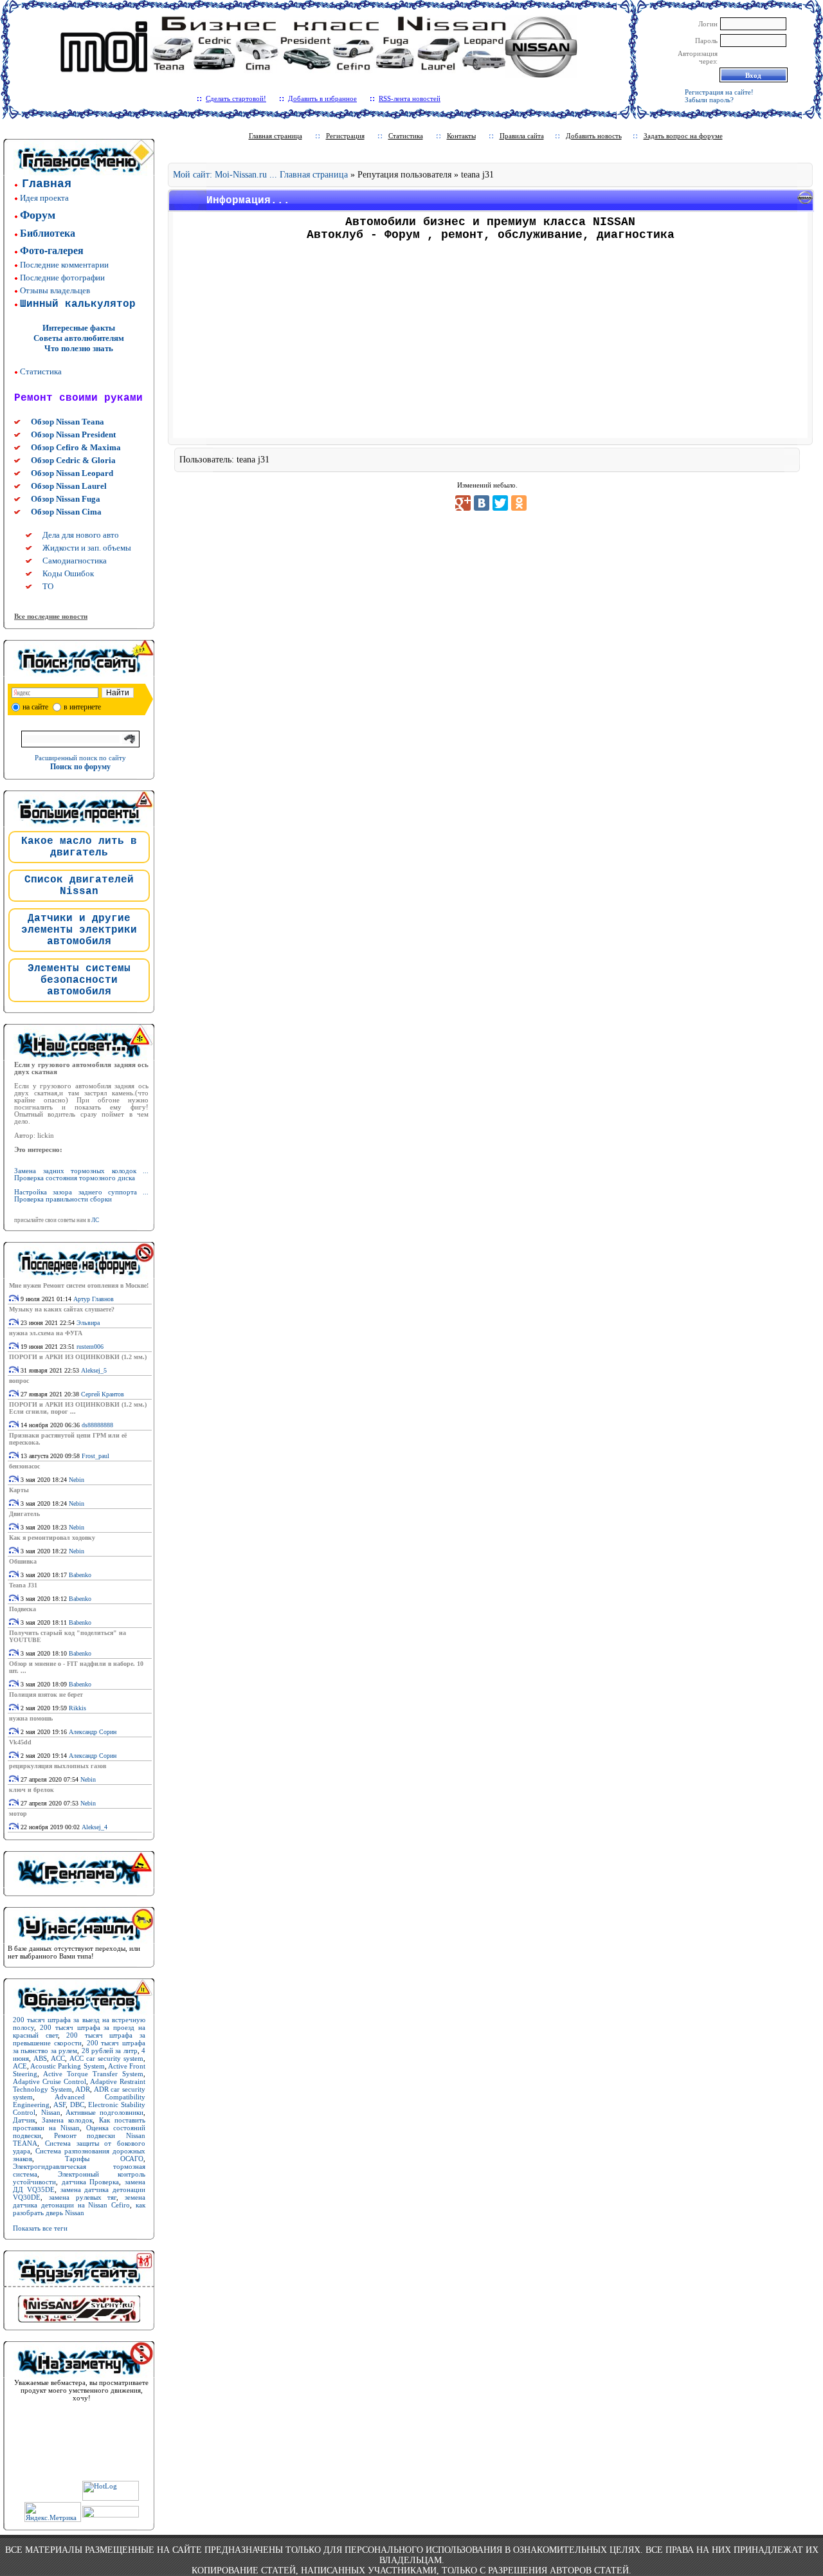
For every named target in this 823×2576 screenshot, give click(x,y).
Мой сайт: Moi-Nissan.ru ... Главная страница (260, 175)
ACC (58, 2058)
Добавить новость (594, 136)
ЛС (95, 1220)
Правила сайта (522, 136)
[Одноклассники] (519, 503)
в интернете (82, 707)
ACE (20, 2066)
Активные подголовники (104, 2112)
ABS (40, 2058)
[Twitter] (500, 503)
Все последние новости (51, 616)
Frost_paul (95, 1456)
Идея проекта (44, 198)
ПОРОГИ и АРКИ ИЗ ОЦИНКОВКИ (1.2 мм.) (78, 1357)
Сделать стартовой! (236, 98)
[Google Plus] (463, 503)
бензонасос (24, 1466)
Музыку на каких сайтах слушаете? (62, 1309)
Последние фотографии (62, 278)
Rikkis (77, 1708)
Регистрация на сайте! (719, 92)
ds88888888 (97, 1425)
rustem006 (90, 1347)
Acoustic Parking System (67, 2066)
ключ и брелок (32, 1790)
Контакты (461, 136)
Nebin (77, 1480)
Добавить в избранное (322, 98)
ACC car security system (107, 2058)
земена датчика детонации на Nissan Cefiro (79, 2201)
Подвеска (23, 1609)
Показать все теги (40, 2228)
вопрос (19, 1381)
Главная (47, 184)
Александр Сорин (93, 1732)
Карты (19, 1490)
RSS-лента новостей (410, 98)
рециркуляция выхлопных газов (58, 1766)
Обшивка (23, 1561)
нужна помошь (31, 1718)
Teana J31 (23, 1585)
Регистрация (345, 136)
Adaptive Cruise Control (50, 2081)
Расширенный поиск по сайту (80, 758)
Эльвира (88, 1323)
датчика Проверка (91, 2182)
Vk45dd (20, 1742)
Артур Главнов (94, 1299)
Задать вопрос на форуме (683, 136)
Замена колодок (67, 2120)
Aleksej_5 (94, 1370)
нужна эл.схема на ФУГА (46, 1333)
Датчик (24, 2120)
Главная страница (276, 136)
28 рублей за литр (110, 2051)
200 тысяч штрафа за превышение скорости (79, 2039)
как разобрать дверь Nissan (79, 2209)
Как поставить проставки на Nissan (79, 2124)
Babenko (80, 1575)
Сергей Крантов (103, 1394)
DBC (77, 2105)
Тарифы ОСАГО (104, 2159)
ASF (59, 2105)
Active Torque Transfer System (93, 2074)
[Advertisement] (491, 344)
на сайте (35, 707)
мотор (18, 1813)
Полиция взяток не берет (46, 1694)
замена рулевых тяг (83, 2197)
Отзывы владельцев (55, 290)
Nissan (51, 2112)
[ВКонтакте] (482, 503)
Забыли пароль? (709, 100)
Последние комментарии (64, 265)
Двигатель (24, 1514)
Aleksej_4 (95, 1827)
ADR (83, 2089)
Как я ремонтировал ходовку (52, 1538)
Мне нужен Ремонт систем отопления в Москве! (79, 1285)
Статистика (41, 371)
